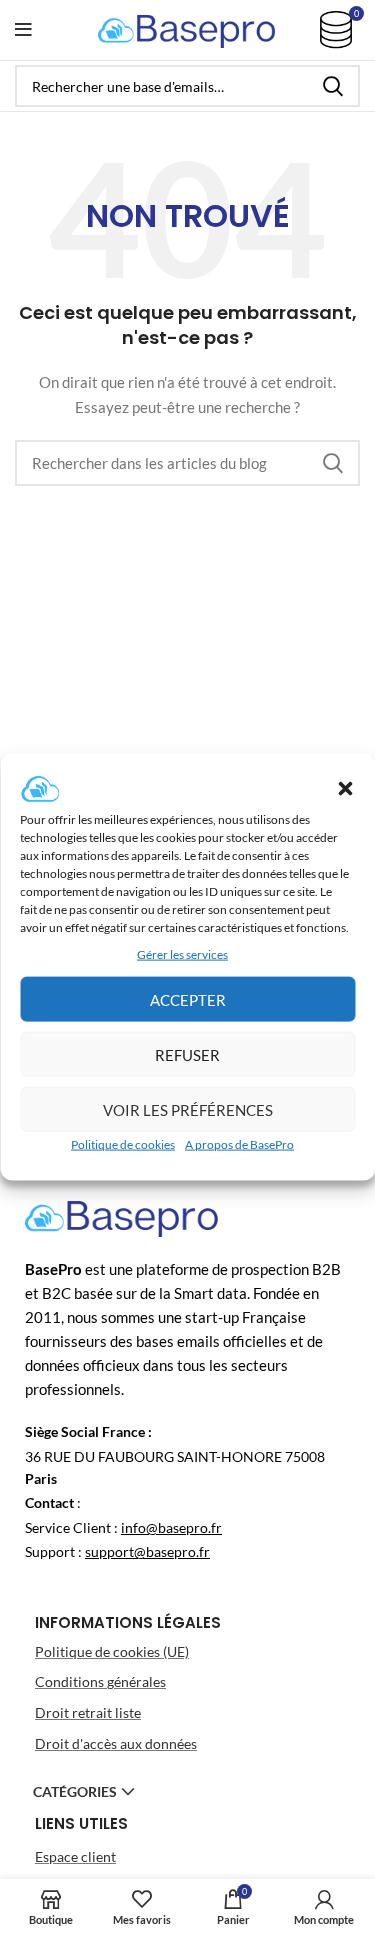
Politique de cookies (123, 1144)
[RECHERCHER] (333, 86)
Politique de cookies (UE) (112, 1651)
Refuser (187, 1055)
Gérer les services (182, 954)
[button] (345, 789)
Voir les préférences (188, 1110)
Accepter (188, 1000)
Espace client (75, 1856)
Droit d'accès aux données (116, 1743)
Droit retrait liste (88, 1712)
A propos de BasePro (239, 1144)
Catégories (75, 1792)
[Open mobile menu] (23, 30)
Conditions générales (100, 1681)
